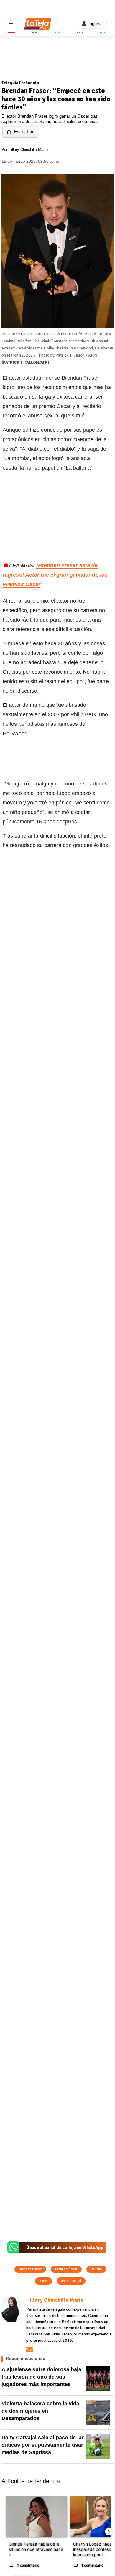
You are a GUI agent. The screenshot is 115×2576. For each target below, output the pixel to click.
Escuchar (24, 132)
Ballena (96, 2269)
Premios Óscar (66, 2269)
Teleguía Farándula (20, 83)
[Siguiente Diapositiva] (109, 2532)
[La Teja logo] (38, 24)
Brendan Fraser (30, 2269)
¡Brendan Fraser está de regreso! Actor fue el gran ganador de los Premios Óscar (55, 575)
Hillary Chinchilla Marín (28, 150)
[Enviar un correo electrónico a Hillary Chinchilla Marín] (30, 2350)
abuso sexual (71, 2281)
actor (43, 2281)
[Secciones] (11, 24)
